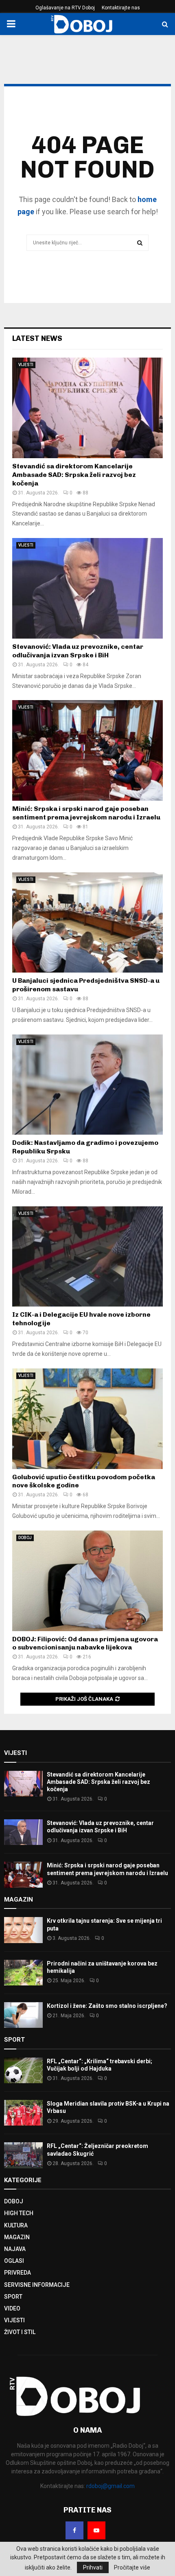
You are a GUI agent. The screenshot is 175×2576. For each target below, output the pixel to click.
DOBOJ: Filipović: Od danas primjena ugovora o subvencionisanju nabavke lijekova (85, 1643)
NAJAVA (15, 2249)
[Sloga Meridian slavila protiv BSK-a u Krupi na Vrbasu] (23, 2113)
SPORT (13, 2297)
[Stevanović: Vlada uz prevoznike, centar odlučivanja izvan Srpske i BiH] (87, 588)
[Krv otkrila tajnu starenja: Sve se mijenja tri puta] (23, 1930)
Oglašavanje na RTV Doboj (65, 8)
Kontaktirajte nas (121, 8)
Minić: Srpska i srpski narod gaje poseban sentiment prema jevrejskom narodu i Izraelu (86, 813)
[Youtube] (96, 2530)
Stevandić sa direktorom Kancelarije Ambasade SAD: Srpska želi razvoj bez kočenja (74, 475)
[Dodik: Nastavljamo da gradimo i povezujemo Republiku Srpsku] (87, 1085)
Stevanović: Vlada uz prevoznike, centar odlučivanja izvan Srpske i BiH (78, 651)
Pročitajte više (132, 2567)
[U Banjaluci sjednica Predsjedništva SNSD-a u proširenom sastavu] (87, 923)
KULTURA (16, 2225)
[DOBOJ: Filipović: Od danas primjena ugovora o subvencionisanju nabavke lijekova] (87, 1581)
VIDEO (12, 2308)
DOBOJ (25, 1538)
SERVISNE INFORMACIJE (37, 2285)
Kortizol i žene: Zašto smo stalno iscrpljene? (107, 2006)
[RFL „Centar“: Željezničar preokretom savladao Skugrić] (23, 2155)
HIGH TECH (19, 2213)
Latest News (37, 338)
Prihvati (93, 2567)
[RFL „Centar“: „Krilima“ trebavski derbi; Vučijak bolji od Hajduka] (23, 2070)
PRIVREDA (17, 2273)
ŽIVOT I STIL (20, 2332)
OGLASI (14, 2261)
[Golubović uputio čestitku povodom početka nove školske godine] (87, 1419)
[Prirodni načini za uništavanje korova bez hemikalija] (23, 1973)
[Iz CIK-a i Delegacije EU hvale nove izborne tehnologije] (87, 1257)
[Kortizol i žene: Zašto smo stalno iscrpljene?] (23, 2015)
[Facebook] (74, 2530)
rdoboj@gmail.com (110, 2486)
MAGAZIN (17, 2237)
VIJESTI (26, 365)
